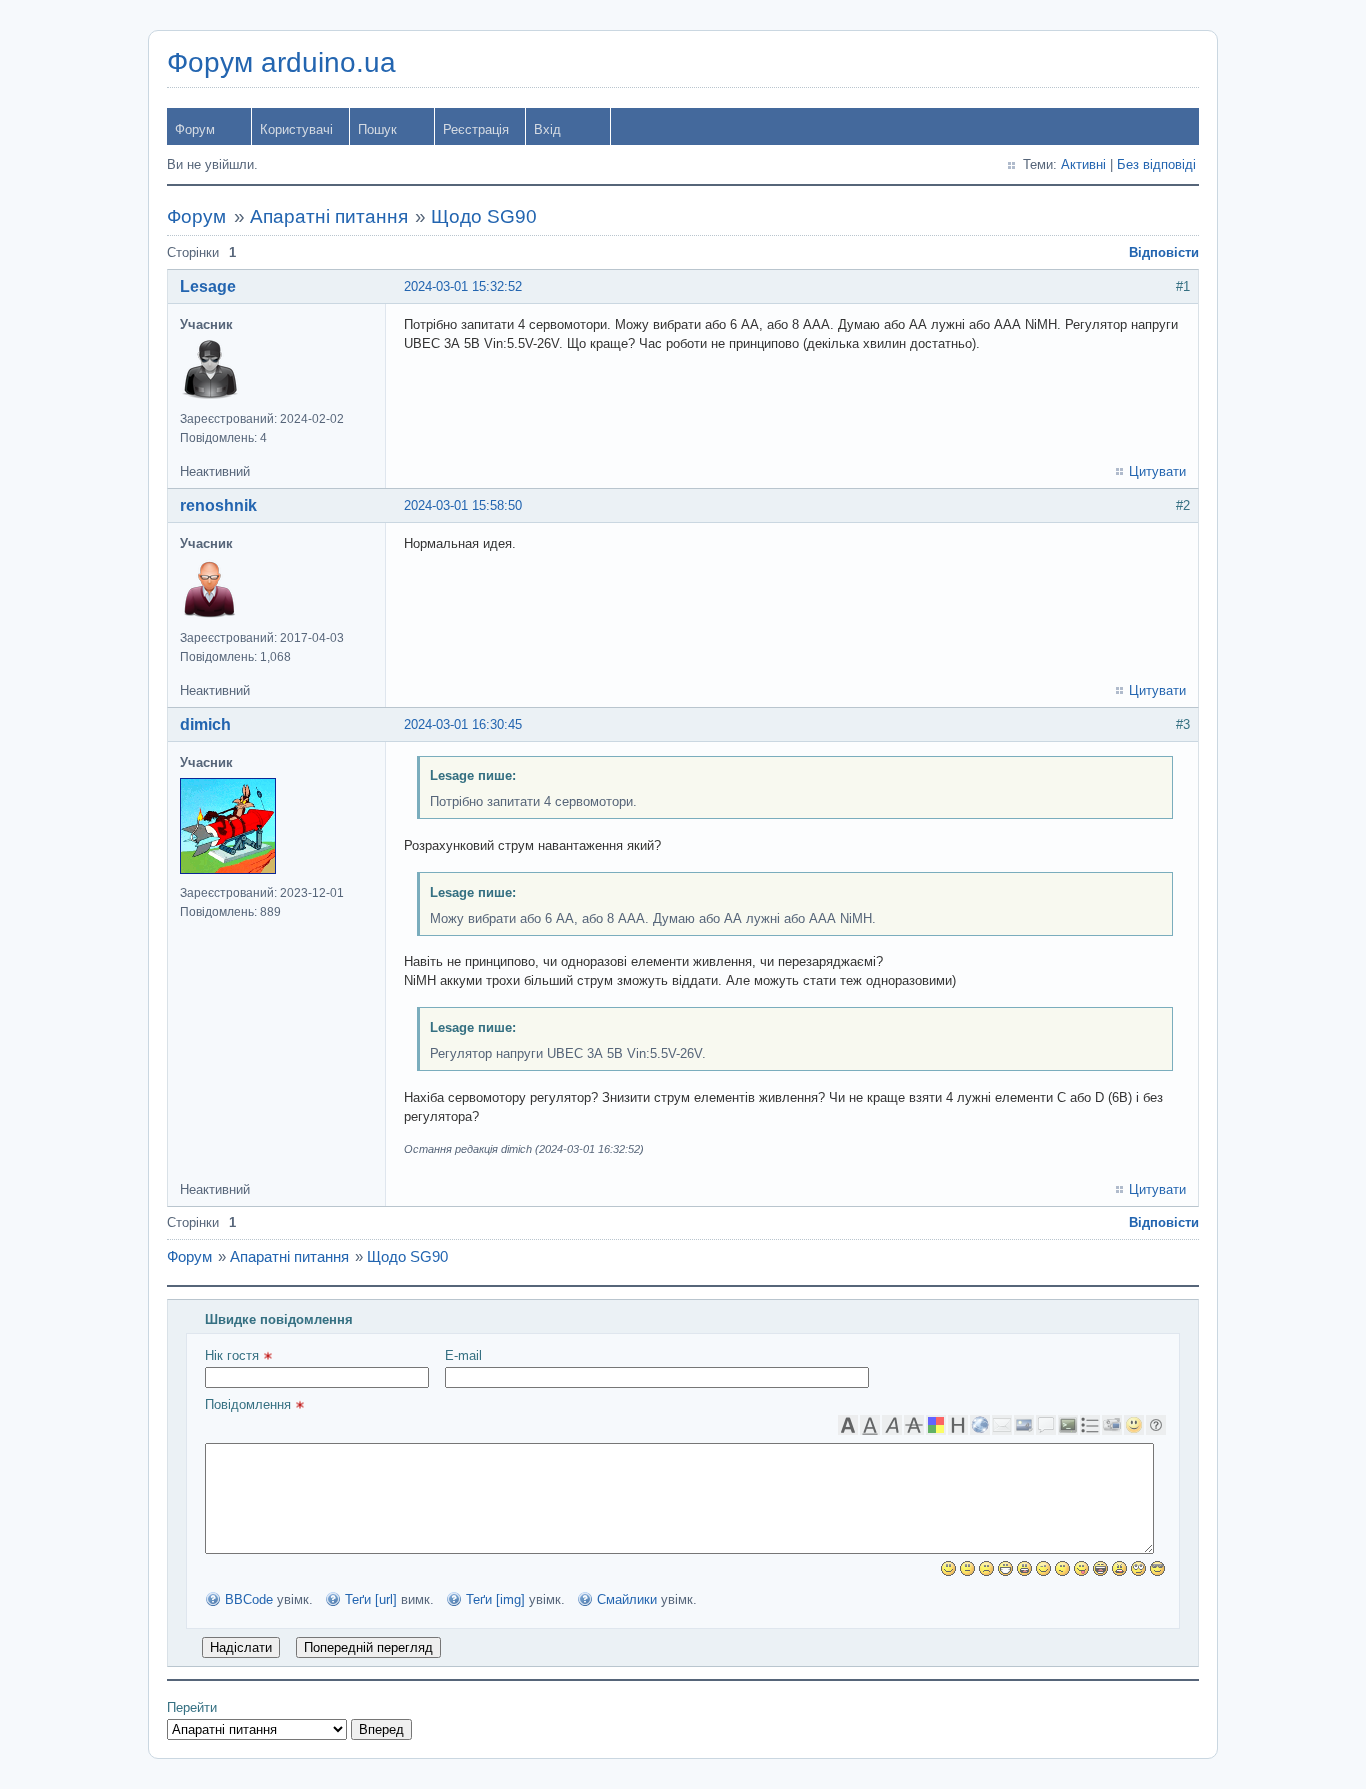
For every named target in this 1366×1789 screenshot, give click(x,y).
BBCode (249, 1599)
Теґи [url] (371, 1599)
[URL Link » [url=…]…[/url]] (980, 1425)
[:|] (967, 1568)
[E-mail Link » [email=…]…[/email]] (1002, 1425)
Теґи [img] (495, 1599)
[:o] (1024, 1568)
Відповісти (1164, 252)
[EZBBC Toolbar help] (1156, 1425)
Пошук (377, 129)
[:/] (1062, 1568)
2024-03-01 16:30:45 (463, 724)
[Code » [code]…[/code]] (1068, 1425)
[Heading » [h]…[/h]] (958, 1425)
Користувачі (296, 129)
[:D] (1005, 1568)
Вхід (547, 129)
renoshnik (218, 505)
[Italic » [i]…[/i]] (892, 1425)
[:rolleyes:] (1138, 1568)
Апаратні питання (329, 216)
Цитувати (1157, 471)
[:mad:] (1119, 1568)
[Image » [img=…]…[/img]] (1024, 1425)
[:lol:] (1100, 1568)
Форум (195, 129)
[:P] (1081, 1568)
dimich (205, 724)
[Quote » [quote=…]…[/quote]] (1046, 1425)
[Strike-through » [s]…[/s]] (914, 1425)
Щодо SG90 (484, 216)
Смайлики (627, 1599)
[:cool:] (1157, 1568)
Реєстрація (476, 129)
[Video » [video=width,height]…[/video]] (1112, 1425)
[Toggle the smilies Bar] (1134, 1425)
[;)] (1043, 1568)
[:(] (986, 1568)
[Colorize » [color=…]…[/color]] (936, 1425)
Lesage (208, 286)
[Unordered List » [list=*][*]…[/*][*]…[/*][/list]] (1090, 1425)
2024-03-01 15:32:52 (463, 286)
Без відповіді (1156, 164)
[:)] (948, 1568)
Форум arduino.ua (281, 62)
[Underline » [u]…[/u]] (870, 1425)
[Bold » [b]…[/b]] (848, 1425)
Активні (1083, 164)
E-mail (463, 1355)
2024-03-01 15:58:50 (463, 505)
